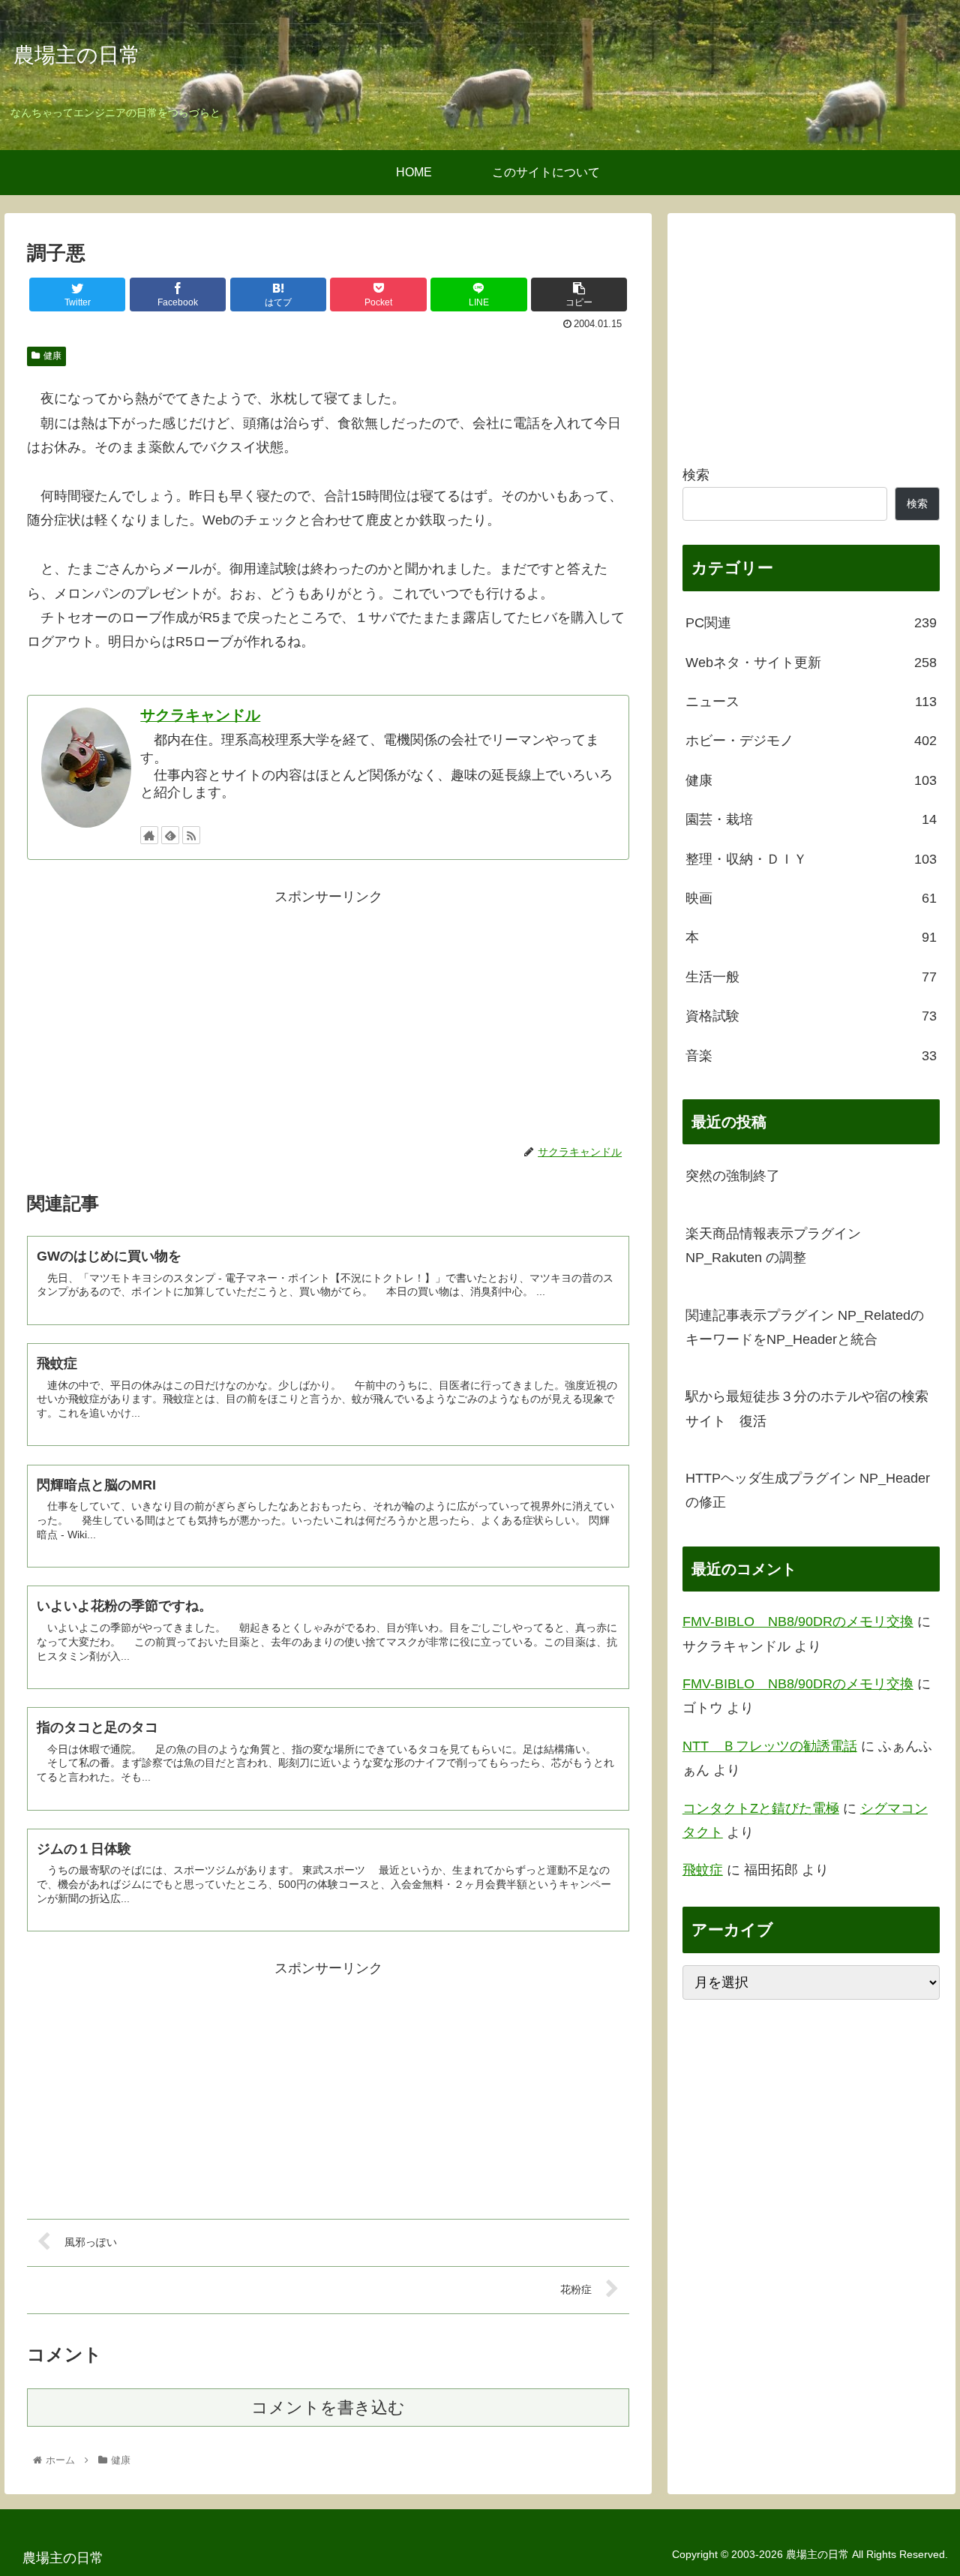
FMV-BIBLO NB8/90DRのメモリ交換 (798, 1622)
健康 (52, 356)
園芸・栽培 (811, 819)
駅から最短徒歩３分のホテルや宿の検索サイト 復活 (807, 1408)
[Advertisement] (328, 1014)
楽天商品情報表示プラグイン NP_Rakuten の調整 (773, 1246)
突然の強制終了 (733, 1176)
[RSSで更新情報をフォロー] (191, 835)
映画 (811, 898)
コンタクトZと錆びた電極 (761, 1808)
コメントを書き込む (328, 2408)
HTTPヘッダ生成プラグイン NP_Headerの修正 (808, 1490)
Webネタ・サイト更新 (811, 663)
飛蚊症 (703, 1870)
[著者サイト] (149, 835)
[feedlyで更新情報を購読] (170, 835)
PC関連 (811, 623)
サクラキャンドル (200, 715)
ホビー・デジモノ (811, 741)
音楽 (811, 1056)
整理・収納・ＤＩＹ (811, 859)
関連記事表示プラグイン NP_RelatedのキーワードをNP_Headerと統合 (805, 1327)
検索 (696, 475)
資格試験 (811, 1016)
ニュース (811, 702)
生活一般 (811, 977)
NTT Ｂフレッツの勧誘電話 (770, 1746)
